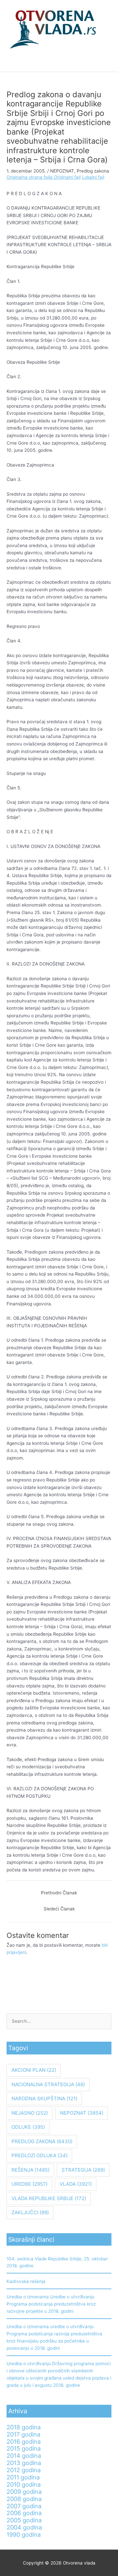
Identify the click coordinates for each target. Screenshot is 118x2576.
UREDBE (29, 2184)
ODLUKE (28, 2127)
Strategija (83, 2170)
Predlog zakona (93, 171)
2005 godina (24, 2520)
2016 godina (24, 2441)
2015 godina (24, 2448)
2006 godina (24, 2513)
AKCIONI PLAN (34, 2070)
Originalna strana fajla (30, 177)
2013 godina (24, 2463)
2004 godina (24, 2527)
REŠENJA (30, 2170)
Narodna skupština (44, 2098)
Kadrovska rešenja (26, 2281)
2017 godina (23, 2434)
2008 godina (24, 2499)
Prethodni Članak (59, 1893)
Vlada (76, 2184)
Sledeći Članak (59, 1909)
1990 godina (24, 2534)
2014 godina (24, 2456)
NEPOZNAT (62, 171)
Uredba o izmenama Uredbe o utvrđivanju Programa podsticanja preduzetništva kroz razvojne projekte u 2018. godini (51, 2304)
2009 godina (24, 2492)
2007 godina (24, 2506)
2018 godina (24, 2427)
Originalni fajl (67, 177)
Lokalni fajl (93, 177)
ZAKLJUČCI (30, 2212)
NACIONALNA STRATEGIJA (48, 2084)
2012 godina (24, 2470)
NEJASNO (30, 2113)
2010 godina (24, 2484)
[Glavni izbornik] (59, 64)
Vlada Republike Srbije (49, 2198)
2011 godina (23, 2477)
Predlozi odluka (39, 2155)
